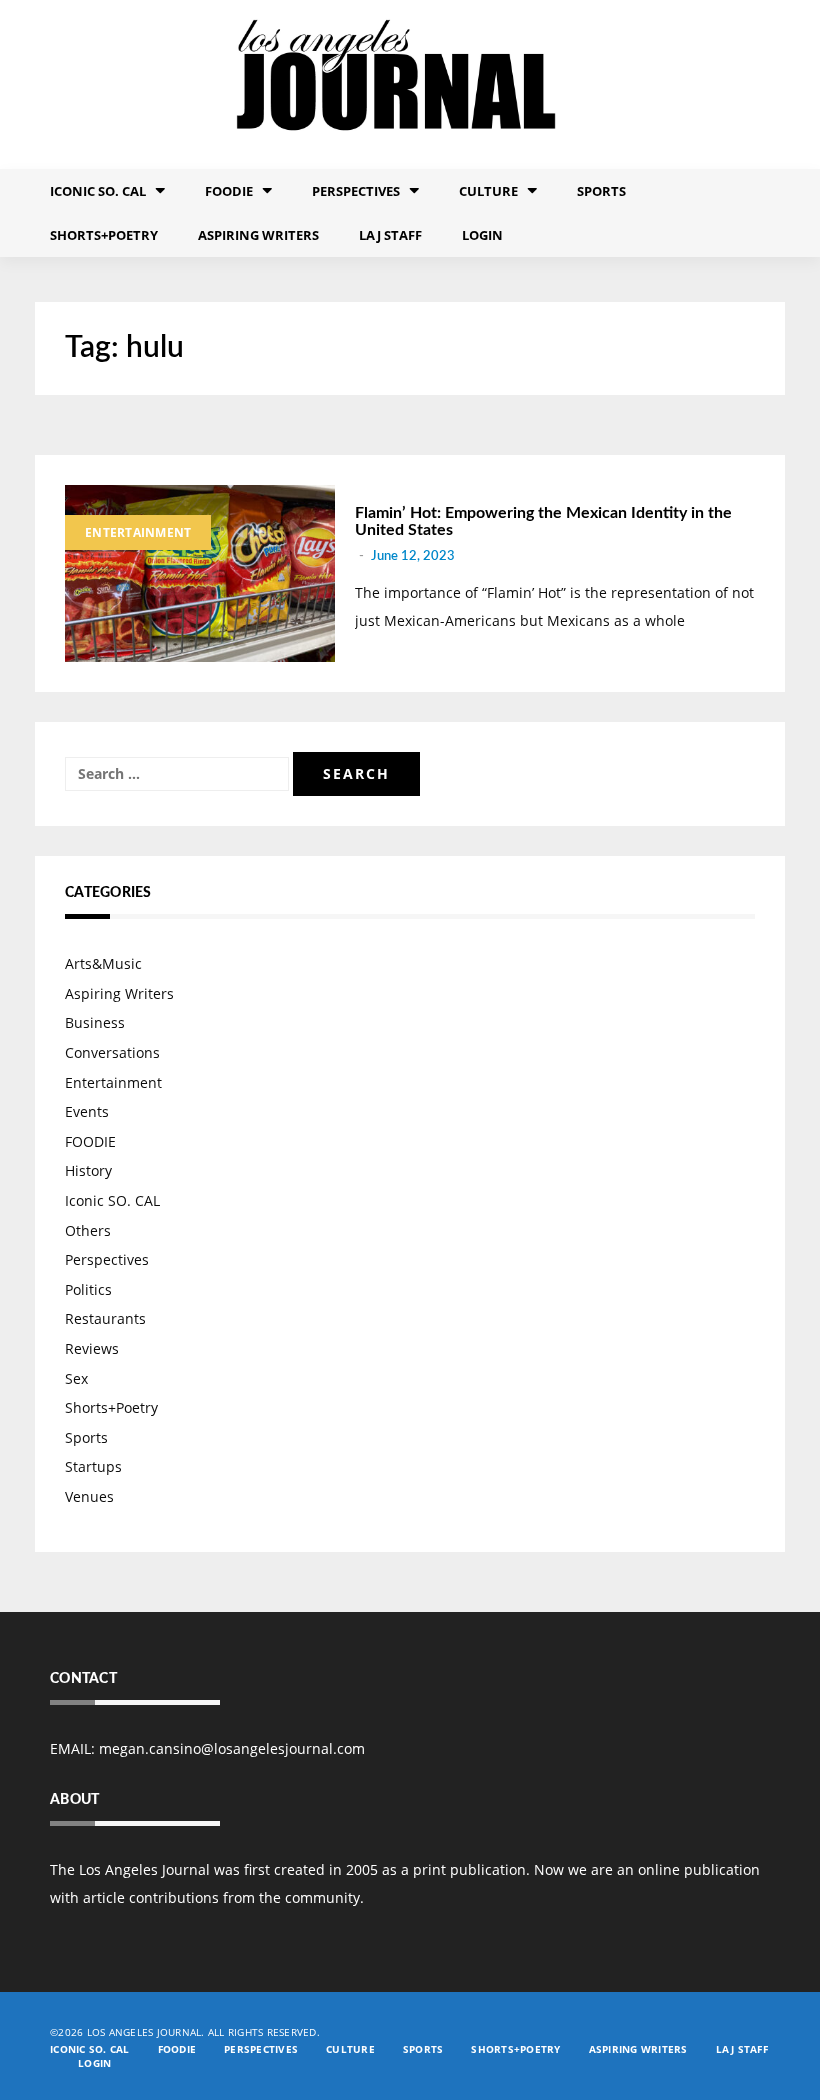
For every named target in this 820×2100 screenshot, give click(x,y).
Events (87, 1111)
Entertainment (138, 532)
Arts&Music (103, 963)
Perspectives (356, 191)
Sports (601, 191)
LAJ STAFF (390, 235)
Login (482, 235)
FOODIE (229, 191)
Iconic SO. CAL (112, 1200)
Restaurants (105, 1318)
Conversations (112, 1052)
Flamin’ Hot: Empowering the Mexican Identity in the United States (543, 522)
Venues (89, 1496)
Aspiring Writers (258, 235)
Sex (76, 1378)
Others (88, 1230)
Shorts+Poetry (104, 235)
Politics (88, 1289)
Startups (93, 1466)
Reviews (92, 1348)
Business (95, 1022)
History (88, 1170)
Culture (488, 191)
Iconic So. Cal (98, 191)
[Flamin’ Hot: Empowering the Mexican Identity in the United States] (200, 574)
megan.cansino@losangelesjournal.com (232, 1748)
